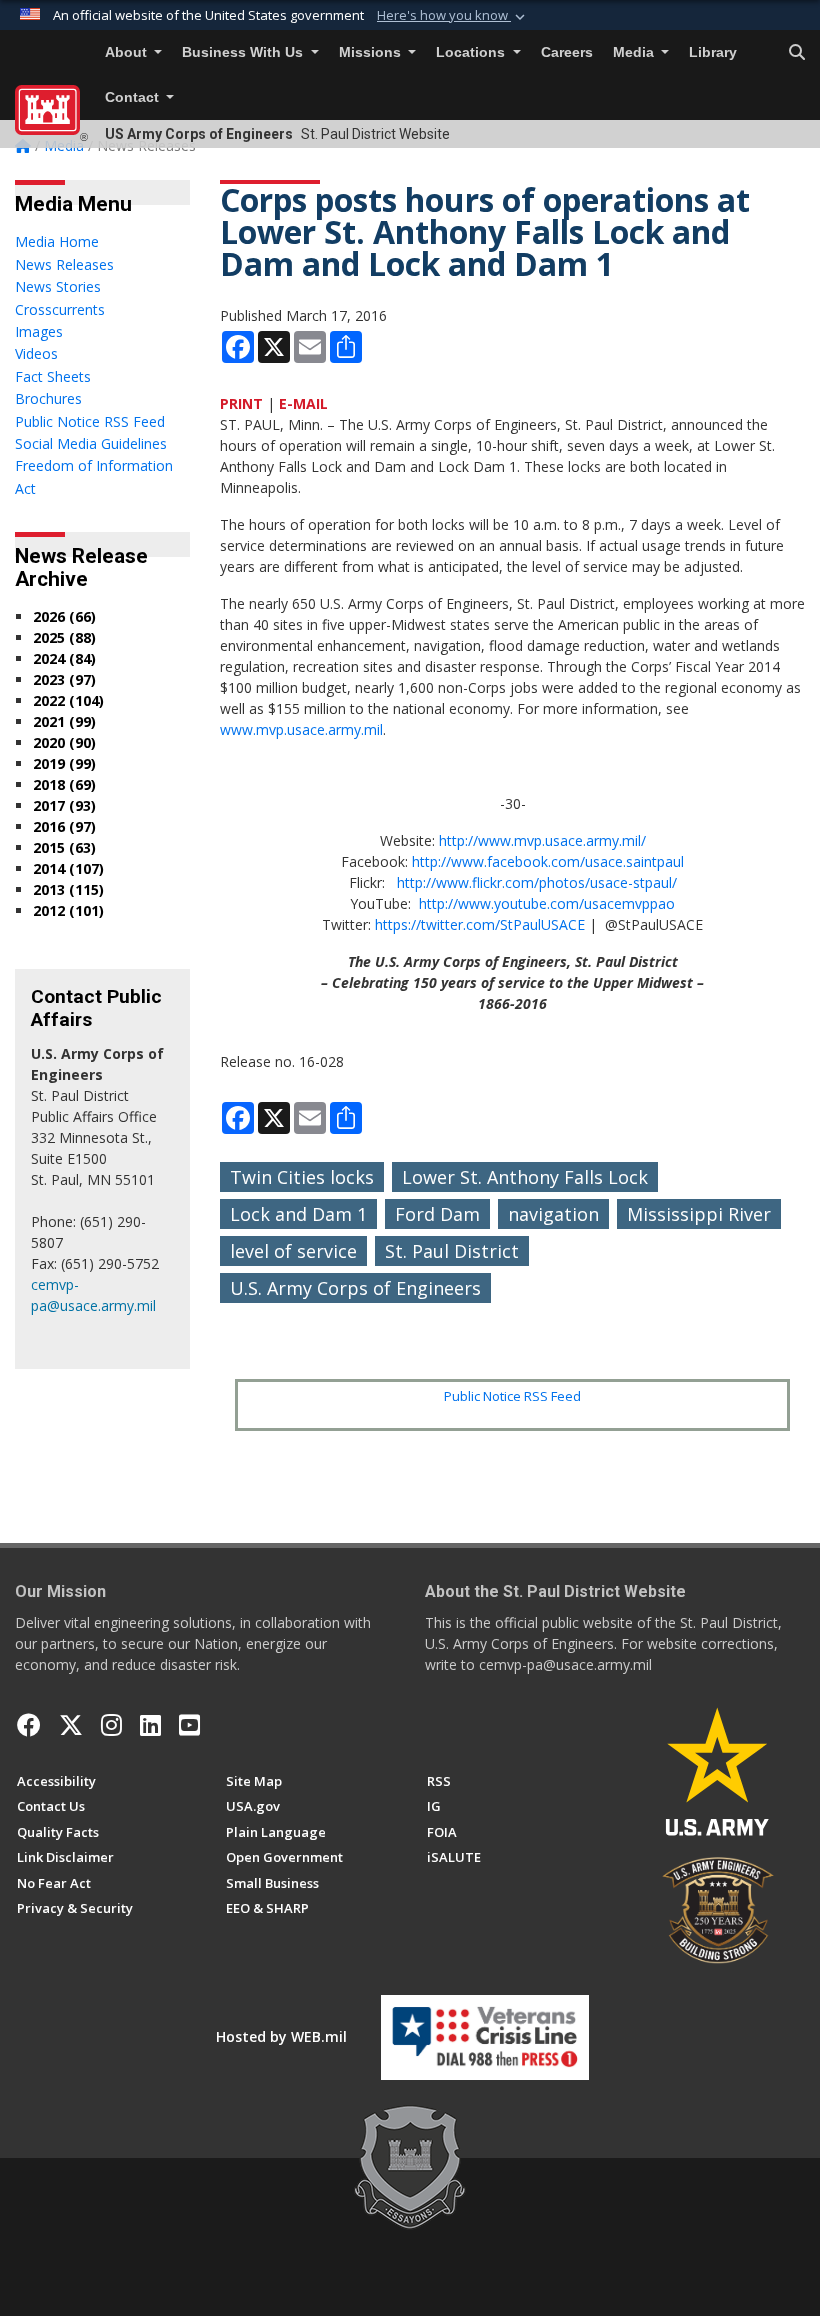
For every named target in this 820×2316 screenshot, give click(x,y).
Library (713, 52)
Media (635, 52)
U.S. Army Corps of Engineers (355, 1288)
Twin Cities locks (302, 1177)
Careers (567, 52)
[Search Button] (797, 53)
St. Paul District (452, 1251)
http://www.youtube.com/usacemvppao (547, 903)
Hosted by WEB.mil (281, 2036)
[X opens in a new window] (71, 1725)
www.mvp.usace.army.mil (301, 729)
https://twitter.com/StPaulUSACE (480, 924)
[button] (453, 16)
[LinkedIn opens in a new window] (150, 1725)
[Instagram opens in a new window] (111, 1725)
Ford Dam (437, 1214)
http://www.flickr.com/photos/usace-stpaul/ (537, 882)
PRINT (241, 403)
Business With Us (244, 52)
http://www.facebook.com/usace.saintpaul (548, 861)
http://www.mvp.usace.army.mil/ (542, 840)
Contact (134, 97)
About (128, 52)
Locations (472, 52)
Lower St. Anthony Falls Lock (525, 1177)
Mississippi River (699, 1214)
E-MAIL (303, 403)
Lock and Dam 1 (298, 1214)
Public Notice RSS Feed (512, 1396)
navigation (553, 1214)
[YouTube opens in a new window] (189, 1725)
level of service (293, 1251)
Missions (372, 52)
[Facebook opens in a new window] (29, 1725)
